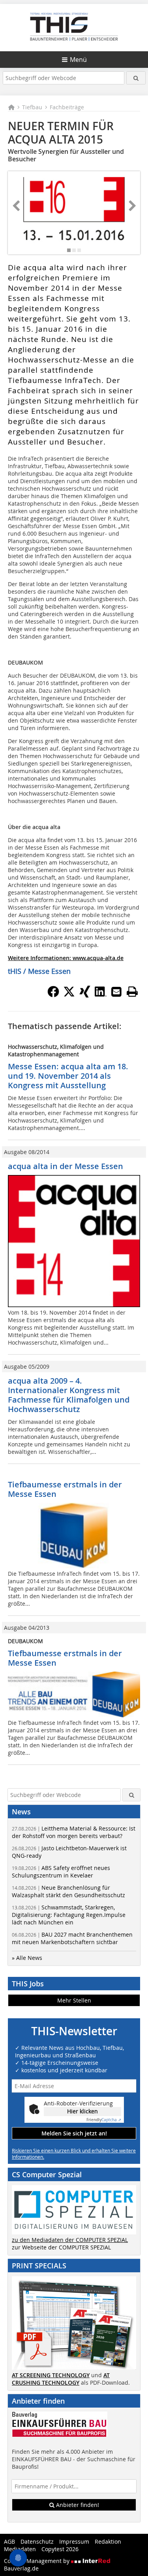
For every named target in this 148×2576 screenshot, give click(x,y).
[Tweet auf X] (69, 995)
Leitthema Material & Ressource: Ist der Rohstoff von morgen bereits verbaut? (74, 1832)
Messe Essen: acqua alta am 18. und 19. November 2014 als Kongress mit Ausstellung (68, 1076)
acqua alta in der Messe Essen (66, 1166)
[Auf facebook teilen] (53, 995)
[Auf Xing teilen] (85, 995)
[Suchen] (136, 78)
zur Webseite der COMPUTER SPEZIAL (61, 2247)
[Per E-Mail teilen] (116, 992)
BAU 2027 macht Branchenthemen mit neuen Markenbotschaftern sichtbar (72, 1938)
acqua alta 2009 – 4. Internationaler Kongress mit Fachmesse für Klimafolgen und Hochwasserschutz (69, 1395)
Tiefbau (32, 107)
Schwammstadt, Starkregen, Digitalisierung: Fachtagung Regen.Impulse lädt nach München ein (69, 1915)
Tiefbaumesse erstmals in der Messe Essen (65, 1489)
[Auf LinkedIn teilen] (101, 995)
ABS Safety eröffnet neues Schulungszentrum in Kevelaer (61, 1872)
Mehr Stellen (74, 2000)
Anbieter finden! (77, 2505)
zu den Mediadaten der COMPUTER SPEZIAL (70, 2240)
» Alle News (27, 1958)
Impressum (74, 2541)
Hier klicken (82, 2111)
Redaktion (108, 2541)
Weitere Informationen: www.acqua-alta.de (66, 958)
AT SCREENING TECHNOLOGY (51, 2375)
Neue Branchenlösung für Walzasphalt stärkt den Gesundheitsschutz (68, 1891)
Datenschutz (37, 2541)
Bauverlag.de (21, 2568)
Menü (78, 60)
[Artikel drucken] (132, 992)
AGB (9, 2541)
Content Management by (37, 2561)
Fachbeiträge (67, 107)
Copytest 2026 (60, 2549)
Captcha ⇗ (104, 2120)
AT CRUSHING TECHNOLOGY (61, 2379)
